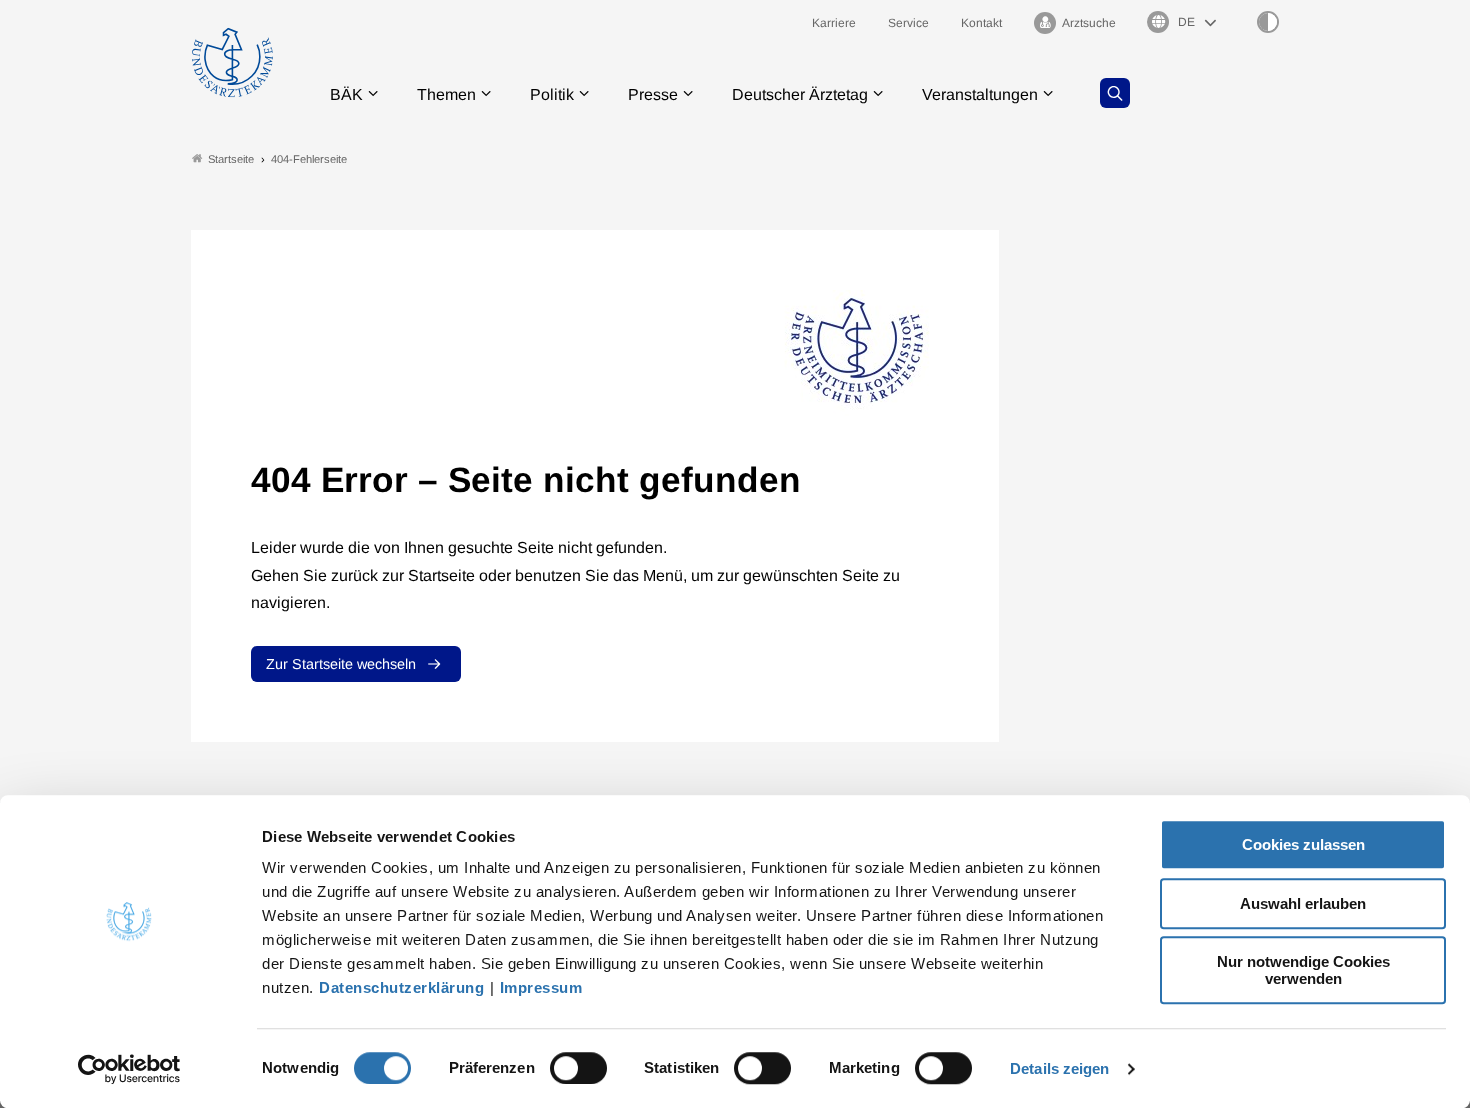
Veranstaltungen (980, 94)
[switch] (578, 1068)
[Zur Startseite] (232, 62)
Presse (653, 94)
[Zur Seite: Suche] (1115, 93)
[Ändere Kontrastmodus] (1268, 22)
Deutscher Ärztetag (800, 94)
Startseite (231, 159)
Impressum (541, 987)
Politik (552, 94)
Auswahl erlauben (1303, 903)
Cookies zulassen (1303, 844)
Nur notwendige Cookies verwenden (1303, 970)
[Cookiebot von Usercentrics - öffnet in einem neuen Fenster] (129, 1069)
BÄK (346, 94)
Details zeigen (1059, 1068)
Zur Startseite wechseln (341, 664)
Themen (446, 94)
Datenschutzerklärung (401, 987)
